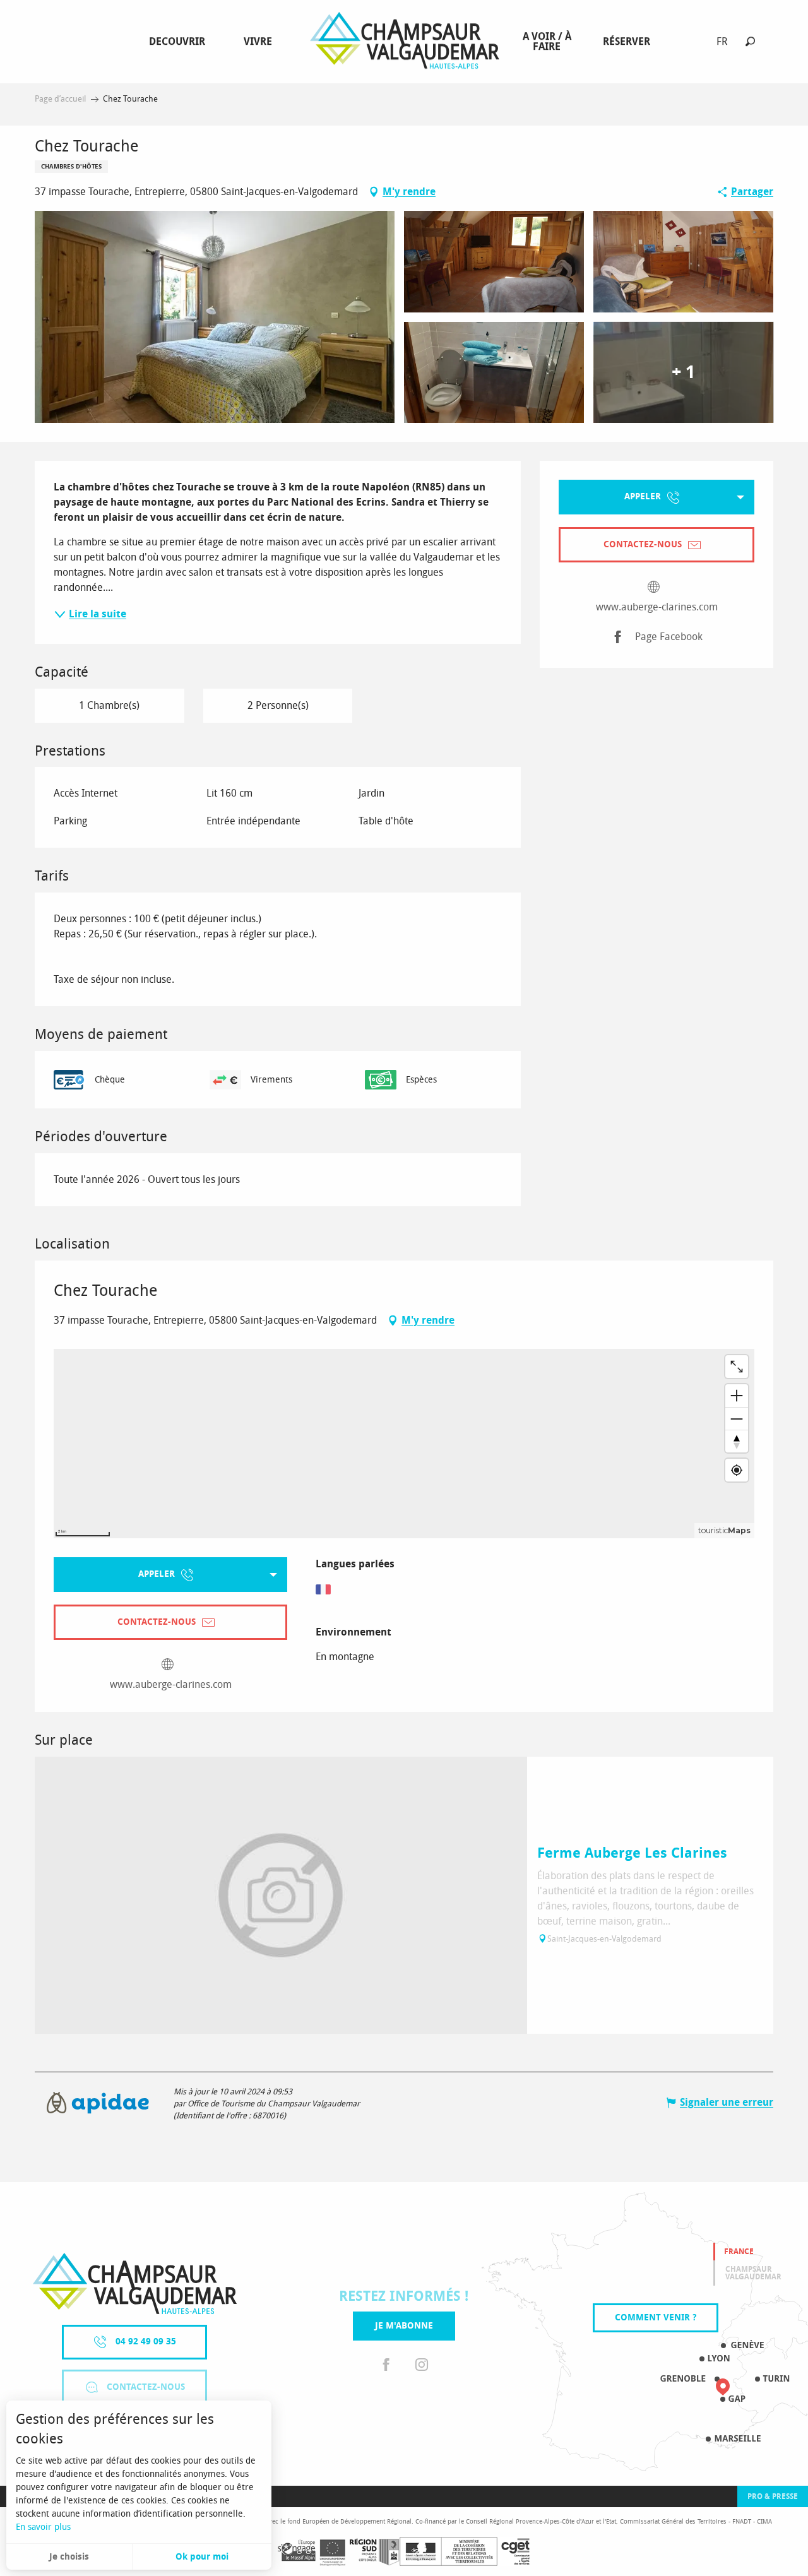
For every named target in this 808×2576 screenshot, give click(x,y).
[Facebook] (386, 2365)
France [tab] (739, 2252)
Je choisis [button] (69, 2557)
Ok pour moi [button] (202, 2557)
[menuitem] (180, 42)
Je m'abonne (404, 2326)
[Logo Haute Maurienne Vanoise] (135, 2283)
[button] (750, 41)
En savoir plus (43, 2527)
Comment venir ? (656, 2318)
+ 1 (683, 372)
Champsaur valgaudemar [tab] (753, 2273)
